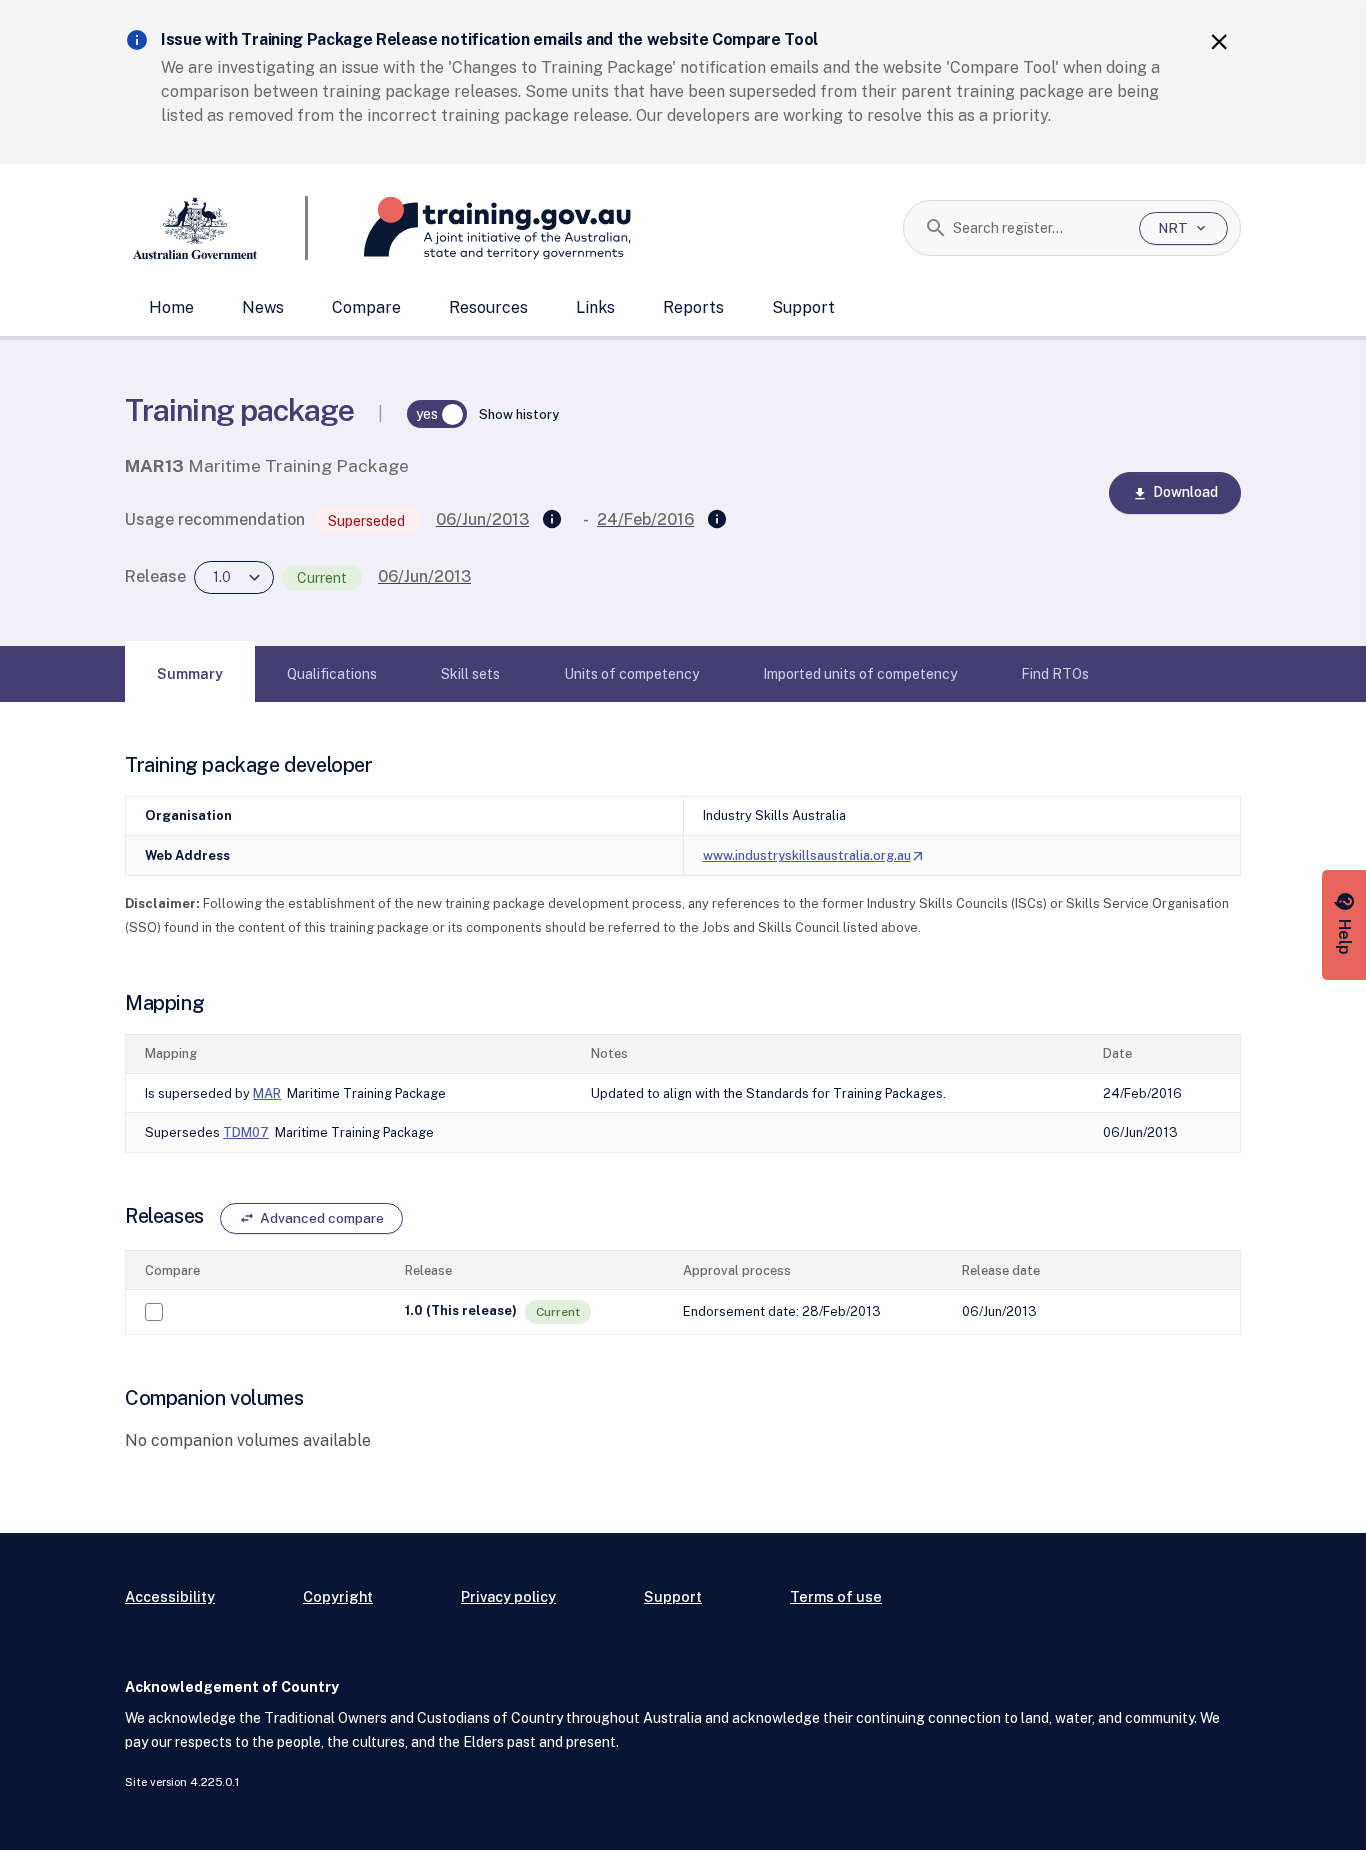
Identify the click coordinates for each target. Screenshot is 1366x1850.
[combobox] (1038, 228)
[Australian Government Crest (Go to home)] (216, 228)
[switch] (437, 414)
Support (803, 307)
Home (171, 307)
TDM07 (246, 1132)
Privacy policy (508, 1596)
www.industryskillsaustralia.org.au (814, 855)
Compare (366, 307)
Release (155, 576)
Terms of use (836, 1596)
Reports (693, 307)
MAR (267, 1093)
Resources (488, 307)
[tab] (190, 674)
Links (595, 307)
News (263, 307)
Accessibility (170, 1596)
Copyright (338, 1596)
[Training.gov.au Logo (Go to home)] (469, 228)
